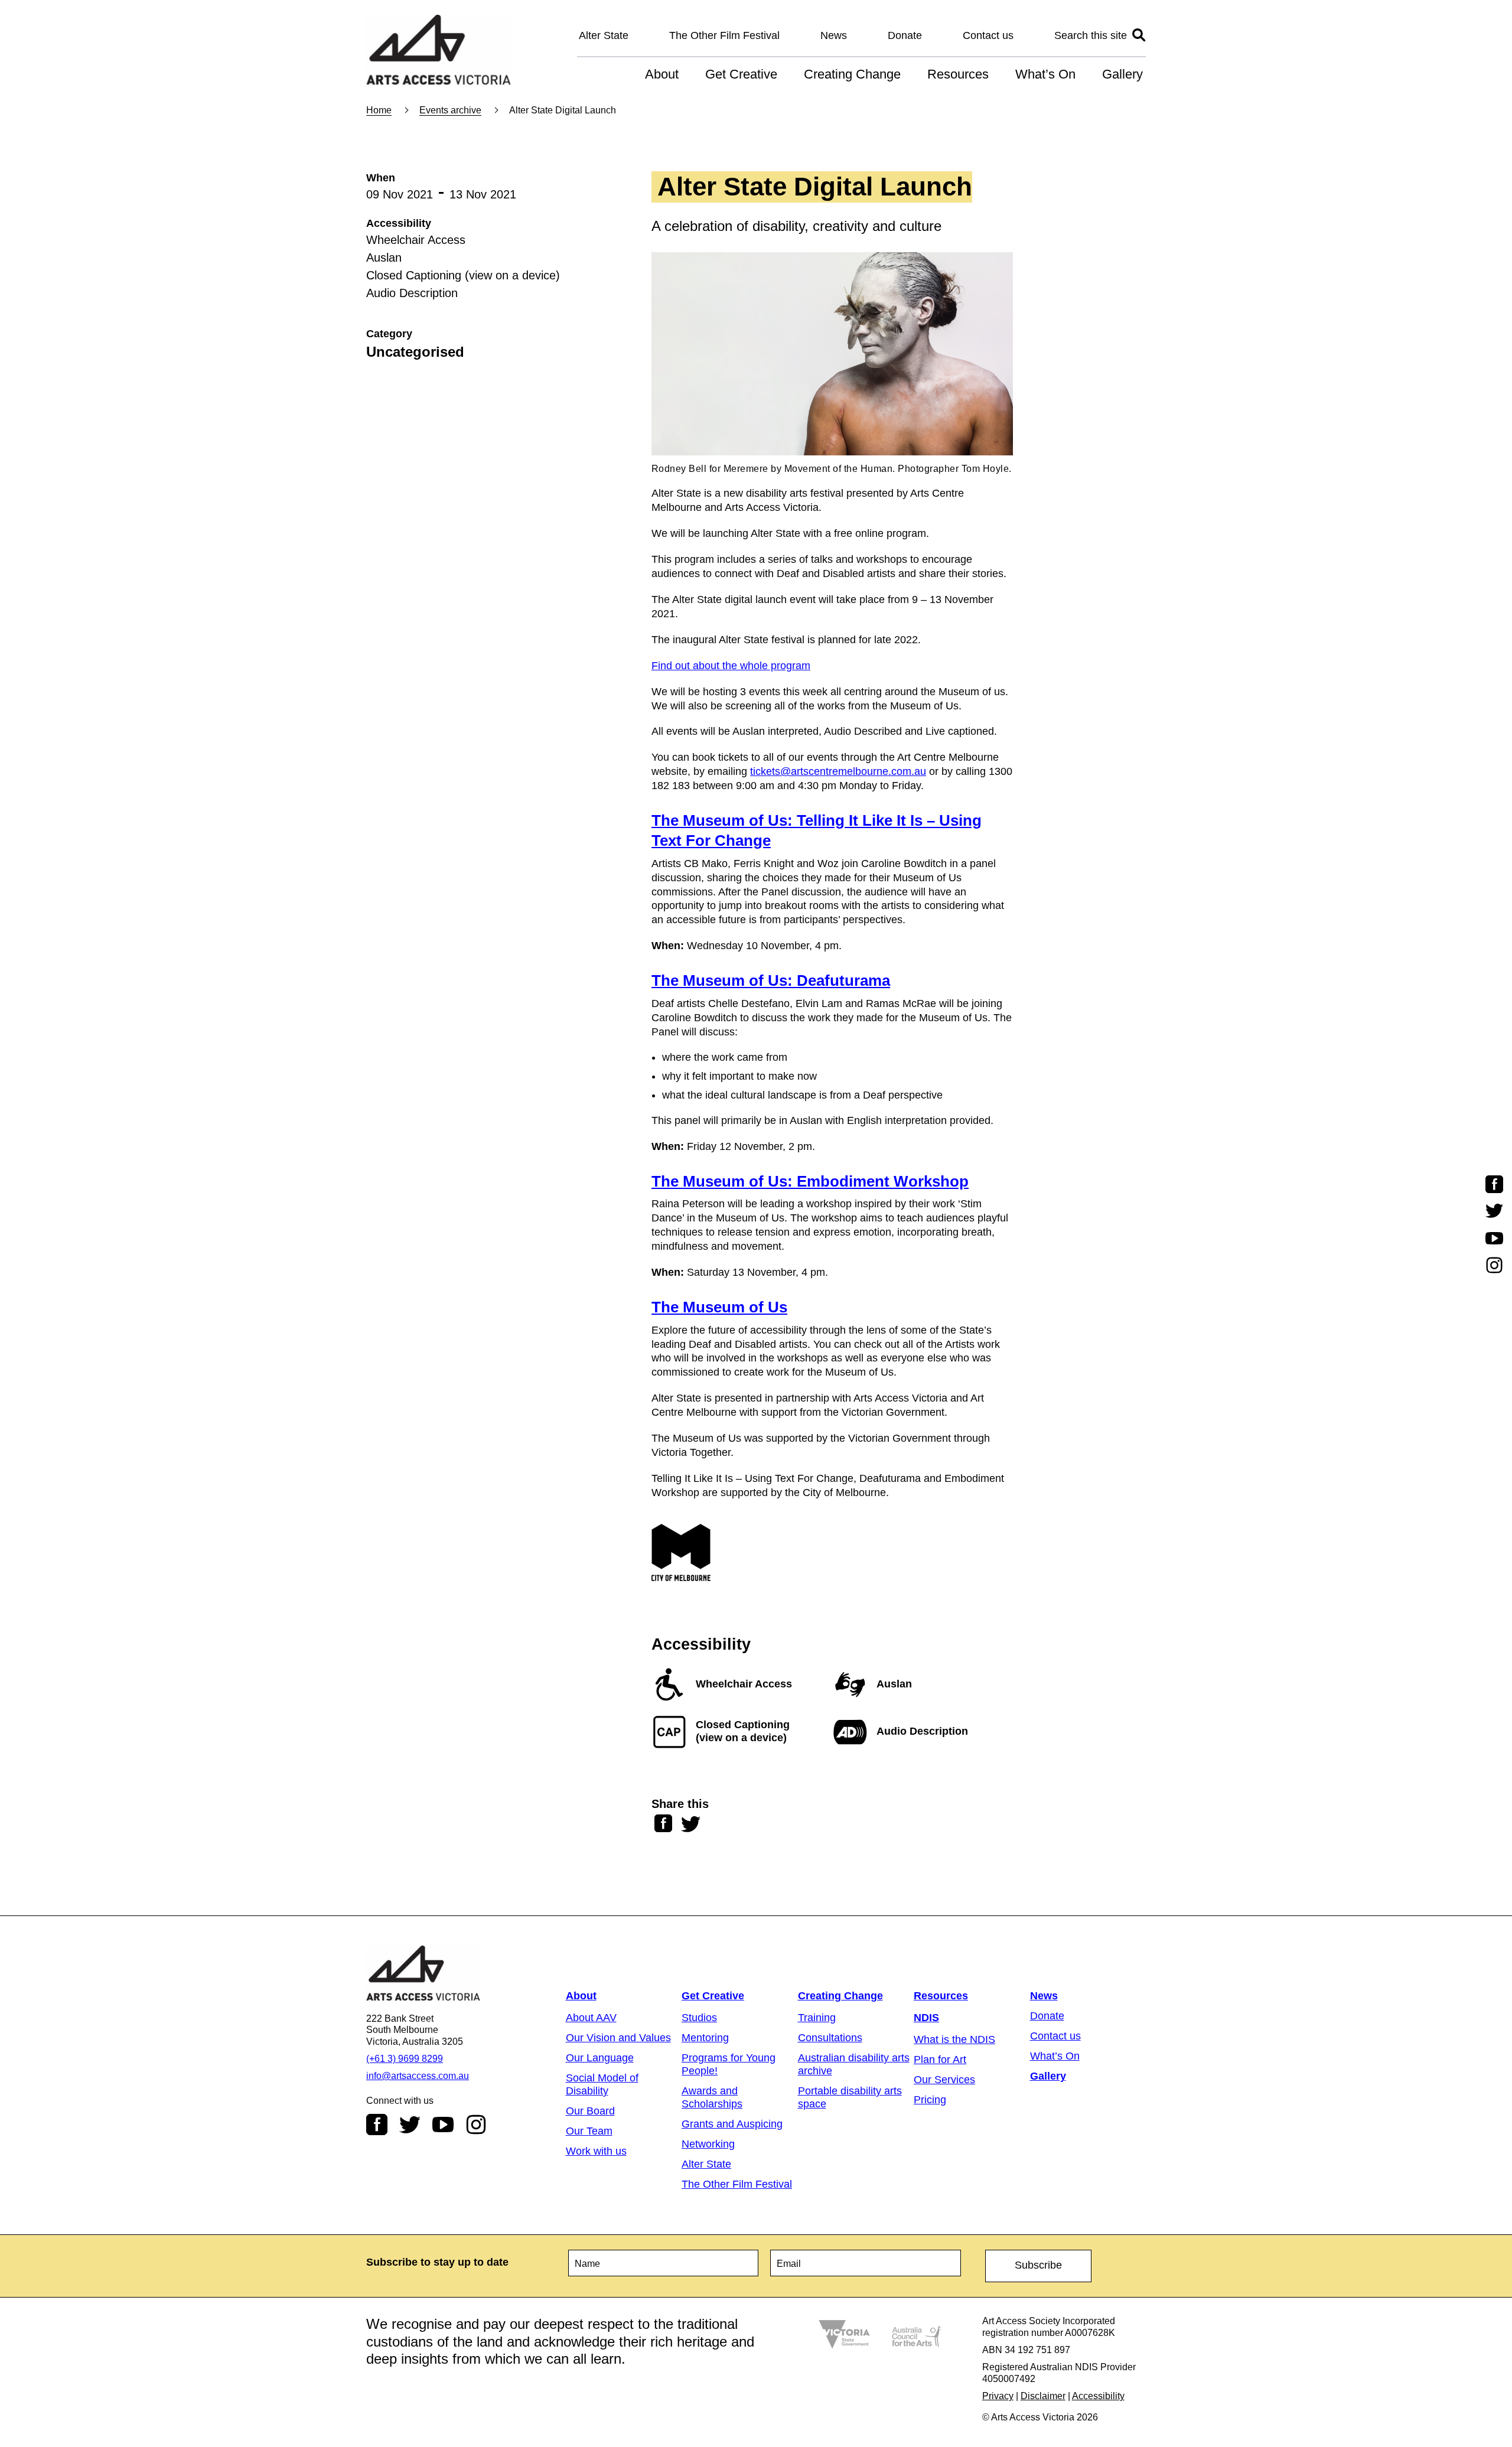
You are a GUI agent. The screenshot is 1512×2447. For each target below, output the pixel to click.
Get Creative (741, 74)
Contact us (988, 35)
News (834, 35)
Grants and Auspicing (732, 2124)
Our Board (590, 2111)
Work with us (596, 2151)
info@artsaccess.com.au (418, 2076)
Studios (699, 2018)
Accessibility (1098, 2396)
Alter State (604, 35)
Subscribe (1038, 2265)
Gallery (1122, 74)
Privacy (998, 2396)
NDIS (926, 2018)
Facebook (377, 2125)
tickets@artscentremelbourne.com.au (838, 771)
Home (379, 110)
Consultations (830, 2038)
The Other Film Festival (724, 35)
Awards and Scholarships (712, 2097)
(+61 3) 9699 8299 (405, 2059)
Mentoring (705, 2038)
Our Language (600, 2058)
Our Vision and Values (618, 2038)
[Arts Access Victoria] (439, 51)
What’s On (1045, 74)
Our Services (944, 2080)
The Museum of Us (719, 1307)
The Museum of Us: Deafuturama (771, 980)
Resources (958, 74)
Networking (708, 2144)
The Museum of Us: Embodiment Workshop (810, 1181)
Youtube (443, 2125)
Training (817, 2018)
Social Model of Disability (602, 2084)
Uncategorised (415, 352)
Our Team (589, 2131)
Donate (905, 35)
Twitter (410, 2125)
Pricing (930, 2100)
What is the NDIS (954, 2039)
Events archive (450, 110)
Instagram (476, 2125)
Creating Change (852, 74)
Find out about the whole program (731, 666)
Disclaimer (1043, 2396)
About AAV (591, 2018)
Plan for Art (940, 2060)
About (662, 74)
